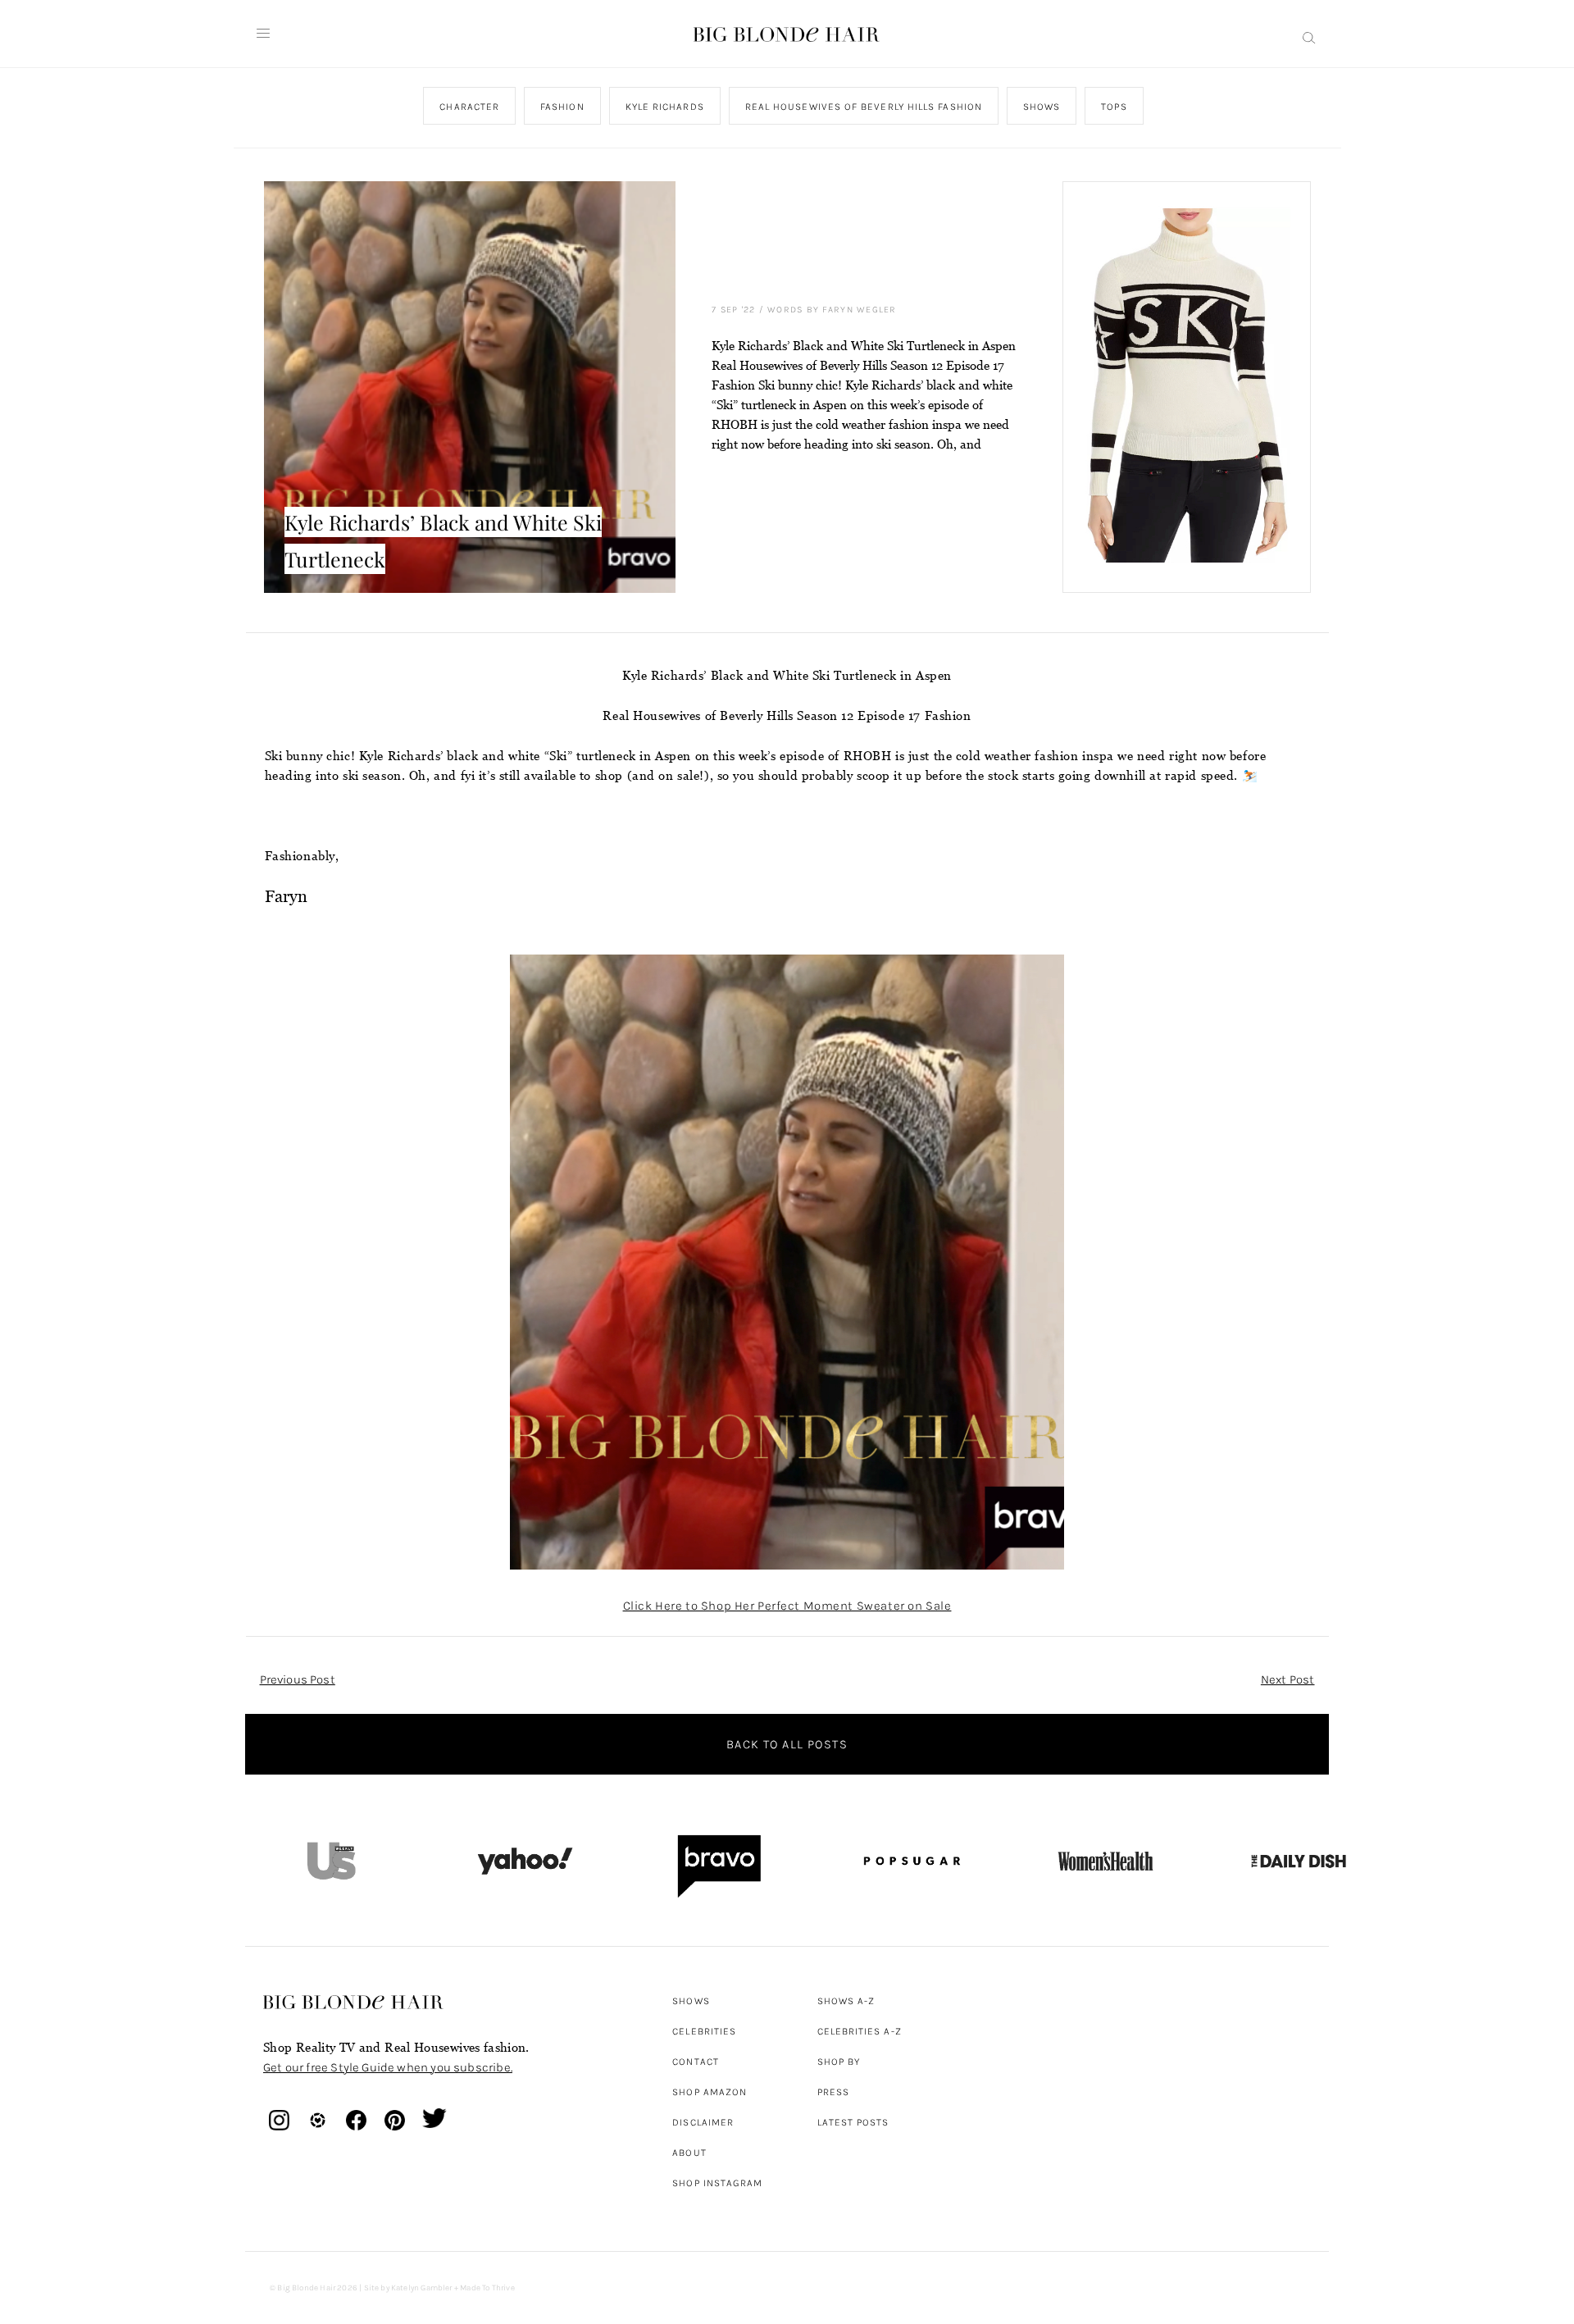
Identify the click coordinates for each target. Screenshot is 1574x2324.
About (689, 2153)
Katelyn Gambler (422, 2288)
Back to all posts (787, 1744)
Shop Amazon (710, 2092)
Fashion (562, 107)
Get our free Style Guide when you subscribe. (388, 2067)
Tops (1114, 107)
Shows (1041, 107)
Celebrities (704, 2031)
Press (833, 2092)
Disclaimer (703, 2122)
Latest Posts (853, 2122)
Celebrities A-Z (860, 2031)
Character (469, 107)
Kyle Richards (664, 107)
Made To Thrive (487, 2288)
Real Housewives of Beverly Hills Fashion (863, 107)
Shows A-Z (846, 2001)
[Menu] (263, 34)
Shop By (839, 2062)
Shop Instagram (717, 2183)
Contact (696, 2062)
